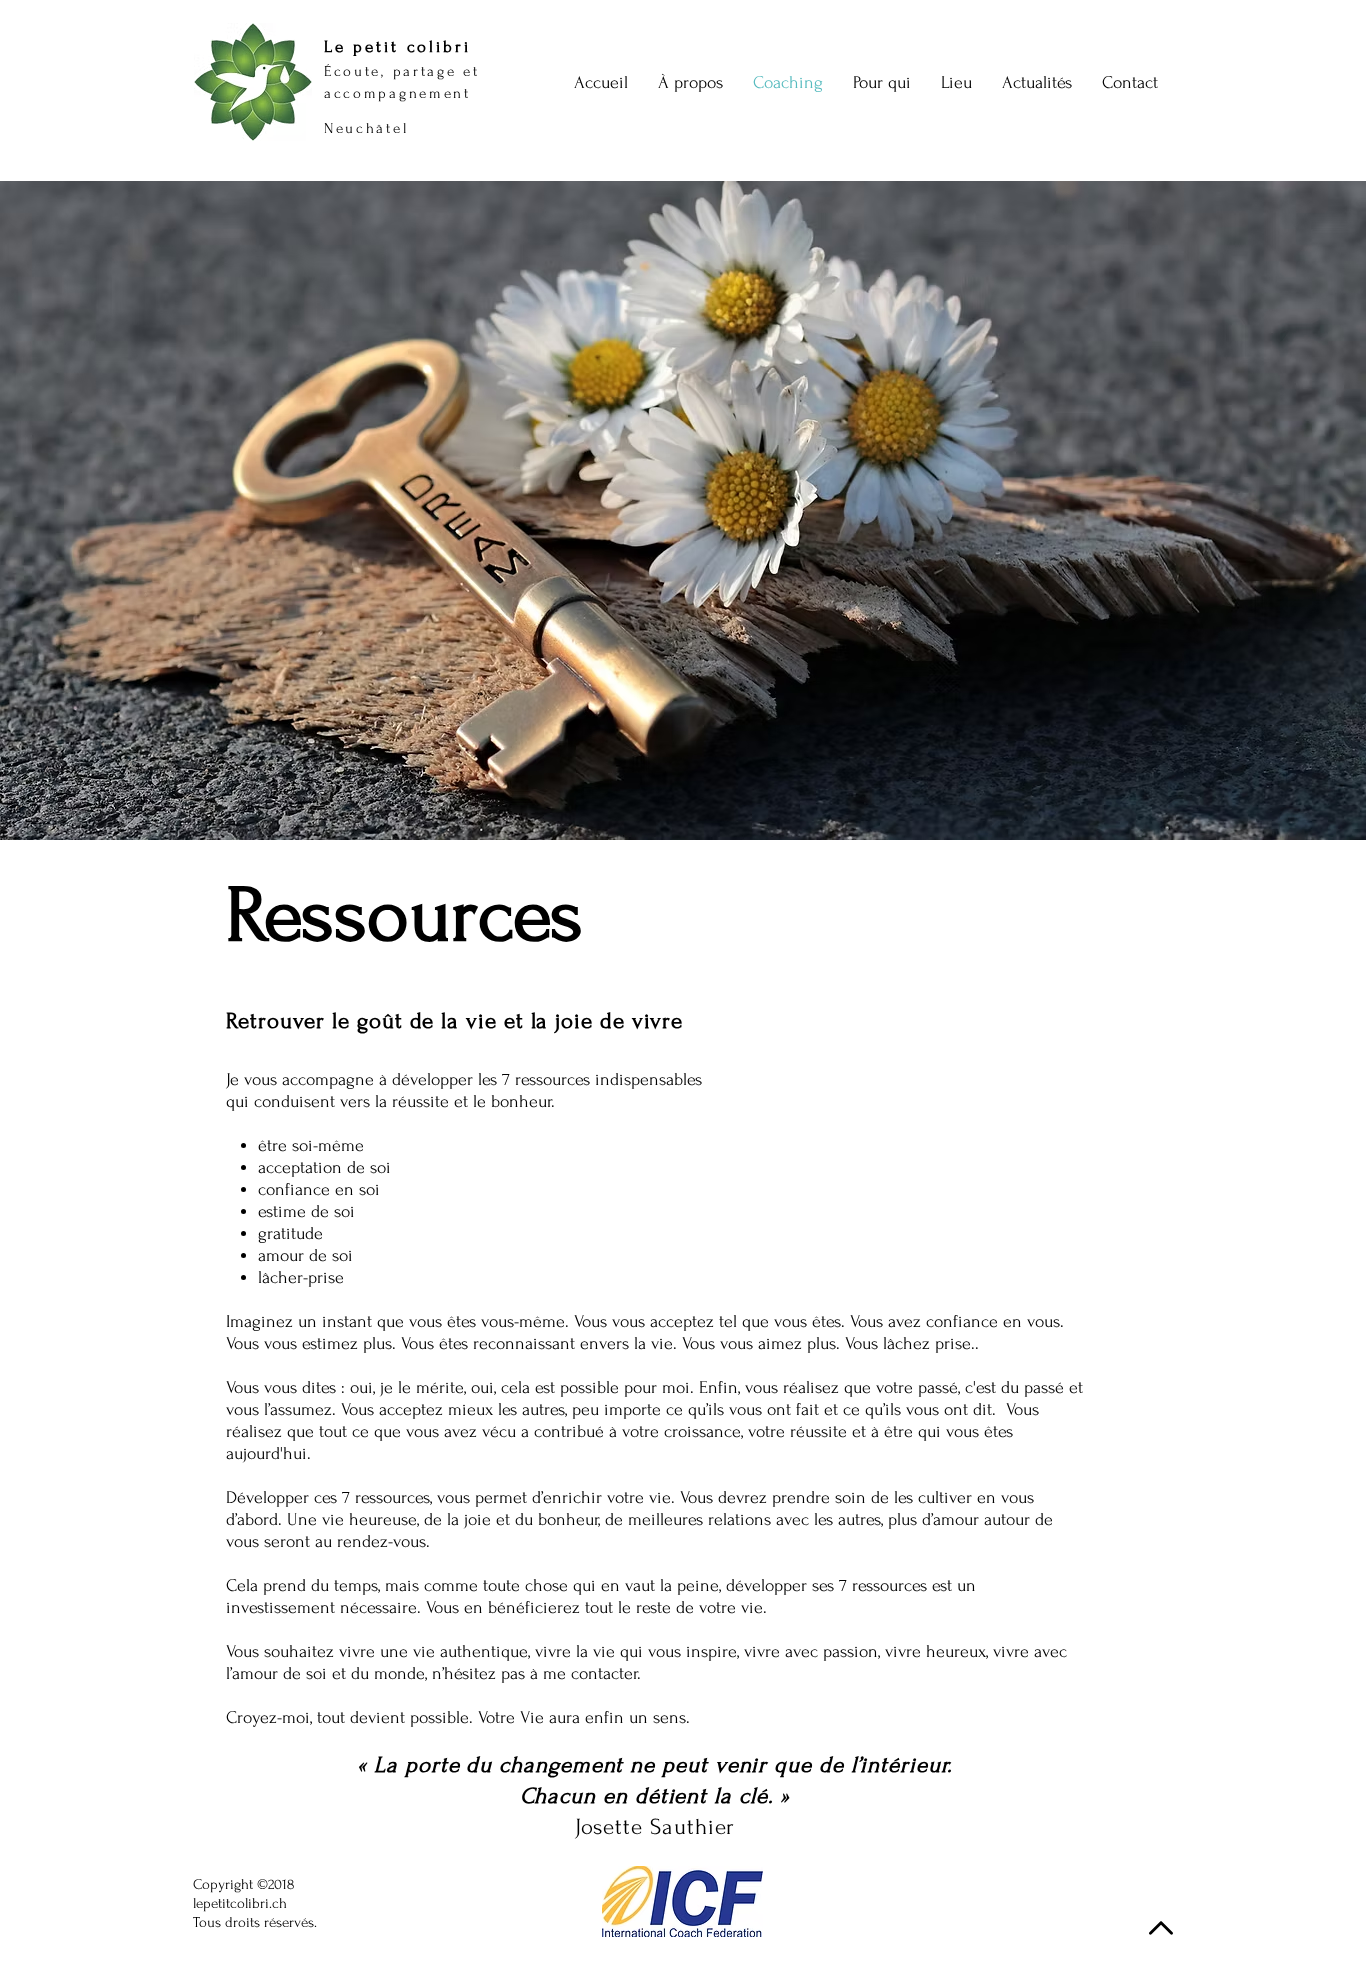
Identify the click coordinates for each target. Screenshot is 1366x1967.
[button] (1037, 83)
